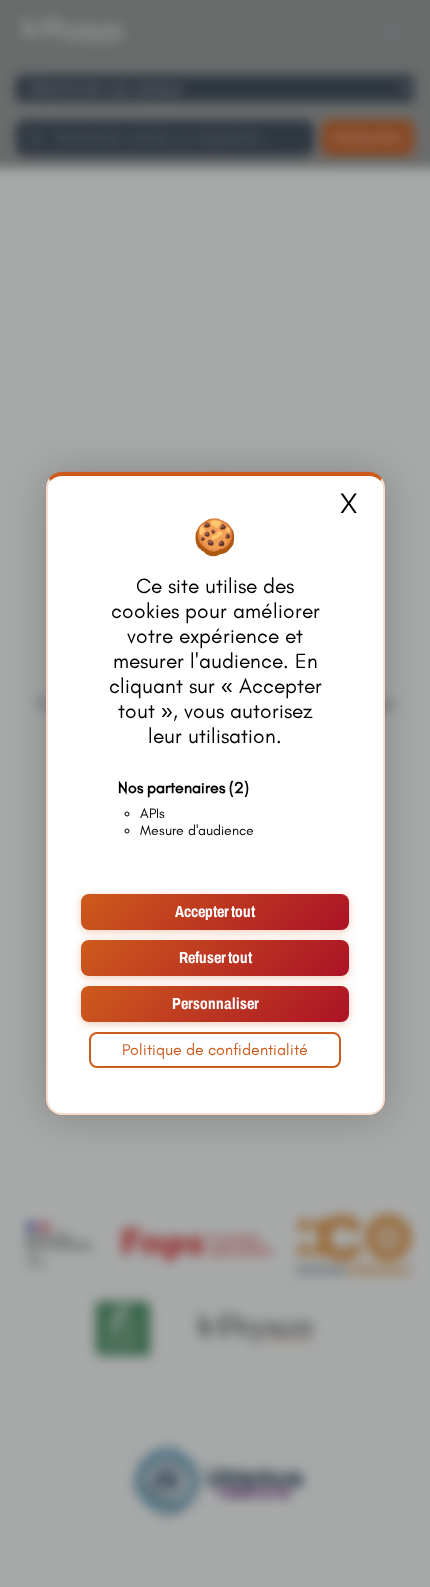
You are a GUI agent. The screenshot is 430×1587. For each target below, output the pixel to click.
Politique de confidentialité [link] (215, 1049)
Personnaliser (215, 1003)
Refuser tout (215, 957)
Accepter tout (215, 911)
